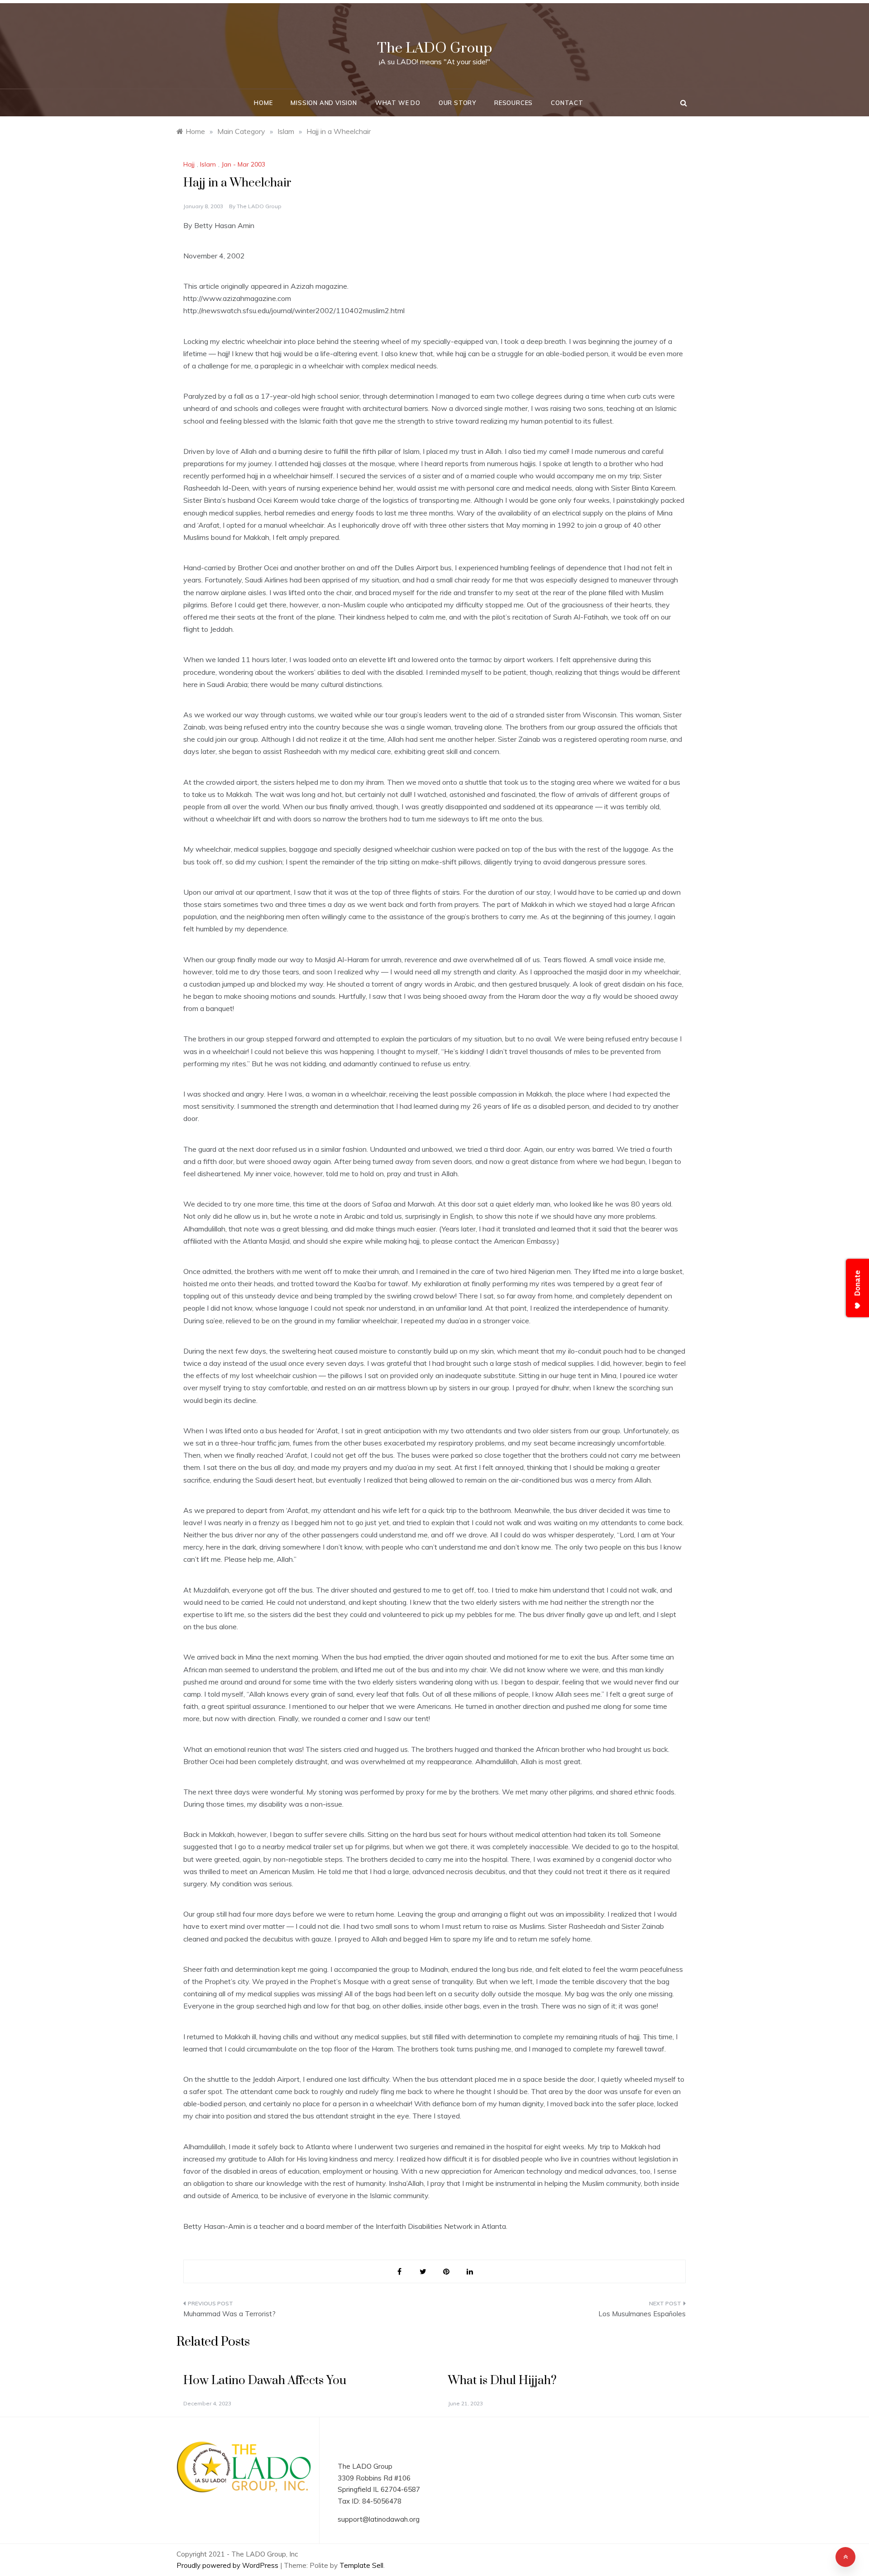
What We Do (398, 103)
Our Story (457, 103)
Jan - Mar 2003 (243, 164)
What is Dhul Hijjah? (502, 2381)
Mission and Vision (324, 103)
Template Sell (361, 2565)
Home (263, 103)
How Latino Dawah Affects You (265, 2381)
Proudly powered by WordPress (228, 2565)
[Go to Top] (845, 2557)
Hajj (189, 164)
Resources (513, 103)
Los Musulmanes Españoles (642, 2314)
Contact (567, 103)
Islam (208, 164)
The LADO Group (434, 48)
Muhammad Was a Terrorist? (229, 2314)
